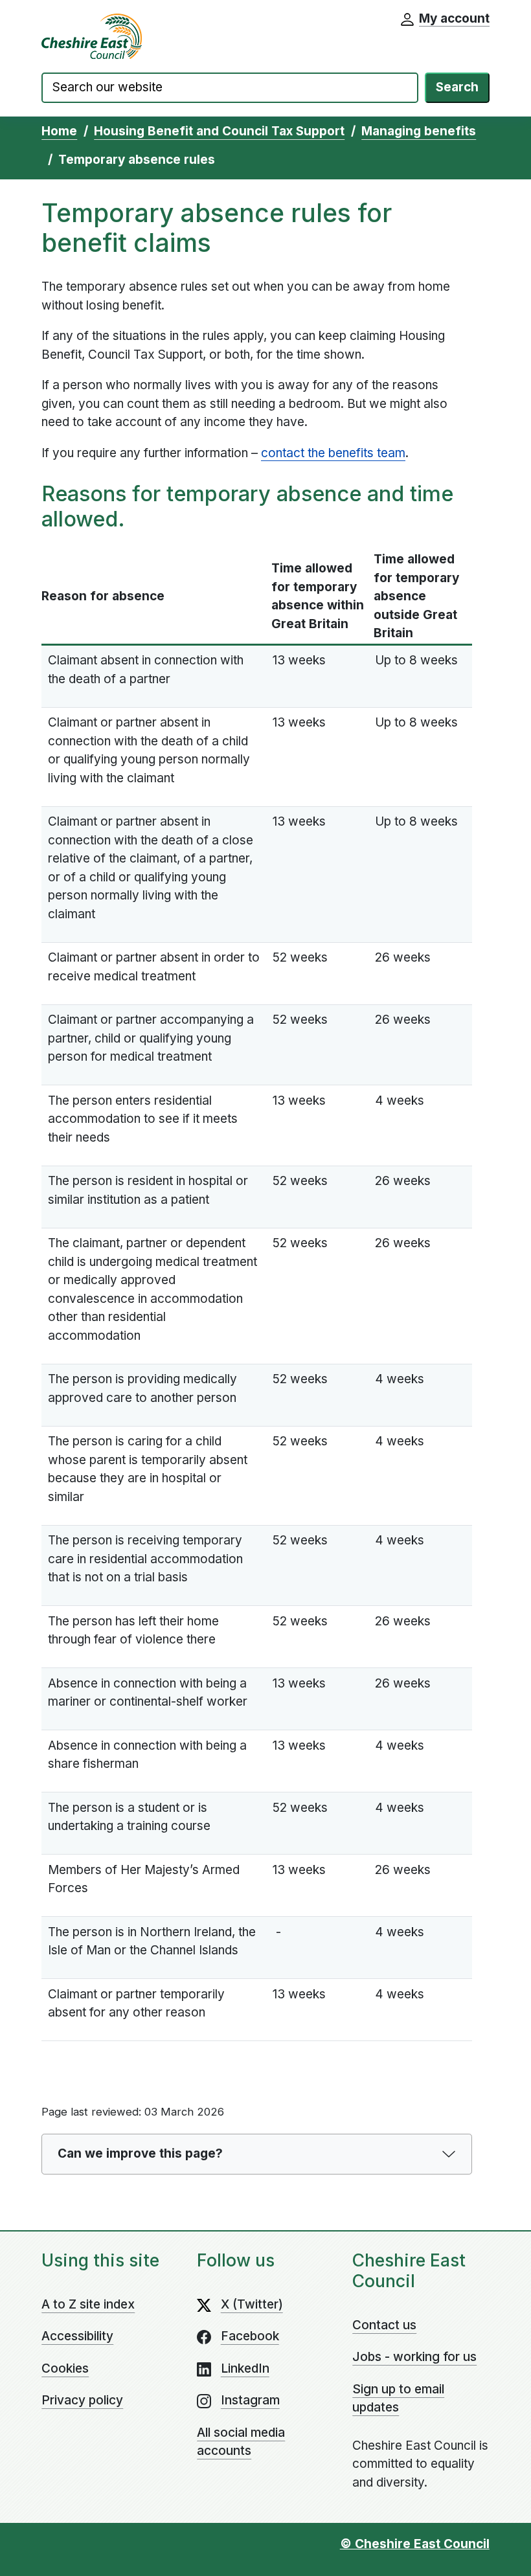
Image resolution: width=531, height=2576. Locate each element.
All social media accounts (241, 2442)
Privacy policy (82, 2400)
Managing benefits (419, 131)
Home (59, 131)
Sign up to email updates (398, 2399)
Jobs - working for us (414, 2357)
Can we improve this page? (140, 2153)
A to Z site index (88, 2304)
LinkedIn (245, 2368)
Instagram (250, 2400)
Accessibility (77, 2336)
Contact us (384, 2325)
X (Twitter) (252, 2304)
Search (457, 87)
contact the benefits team (333, 453)
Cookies (65, 2368)
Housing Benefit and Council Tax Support (219, 131)
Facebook (250, 2336)
